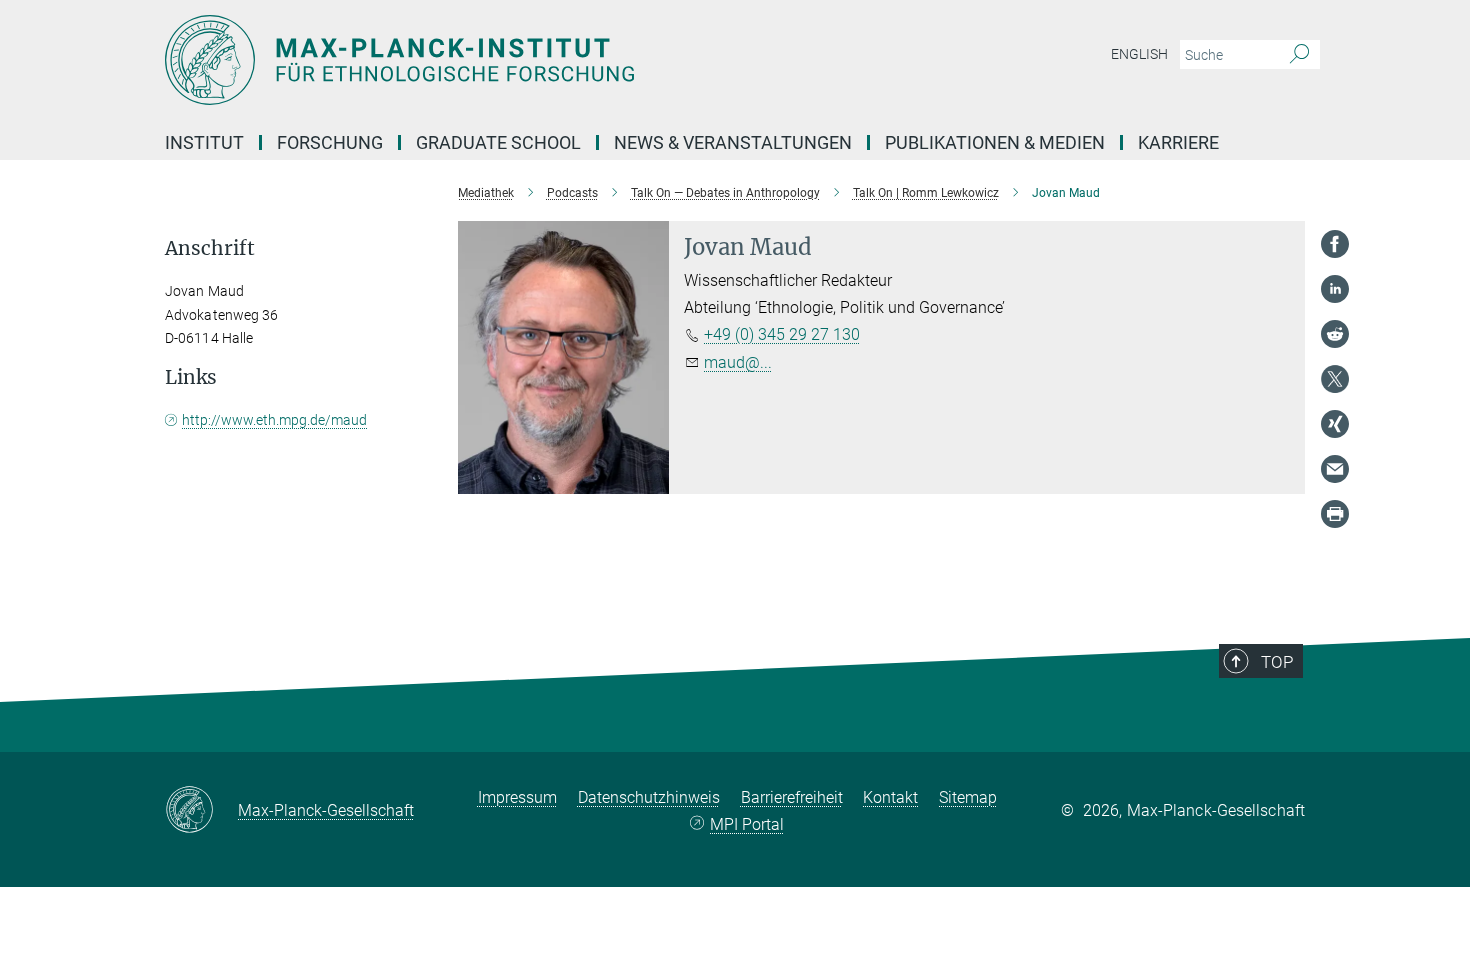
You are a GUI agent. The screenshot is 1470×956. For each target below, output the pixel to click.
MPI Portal (747, 824)
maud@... (738, 362)
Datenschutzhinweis (649, 797)
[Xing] (1335, 424)
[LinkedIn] (1335, 289)
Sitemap (968, 797)
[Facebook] (1335, 244)
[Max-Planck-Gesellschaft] (201, 811)
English (1139, 54)
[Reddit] (1335, 334)
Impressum (517, 797)
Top (1277, 662)
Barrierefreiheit (792, 797)
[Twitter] (1335, 379)
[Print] (1335, 514)
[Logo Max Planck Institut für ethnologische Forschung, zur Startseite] (540, 60)
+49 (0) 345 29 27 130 (782, 334)
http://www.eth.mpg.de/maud (274, 420)
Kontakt (890, 797)
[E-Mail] (1335, 469)
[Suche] (1299, 55)
